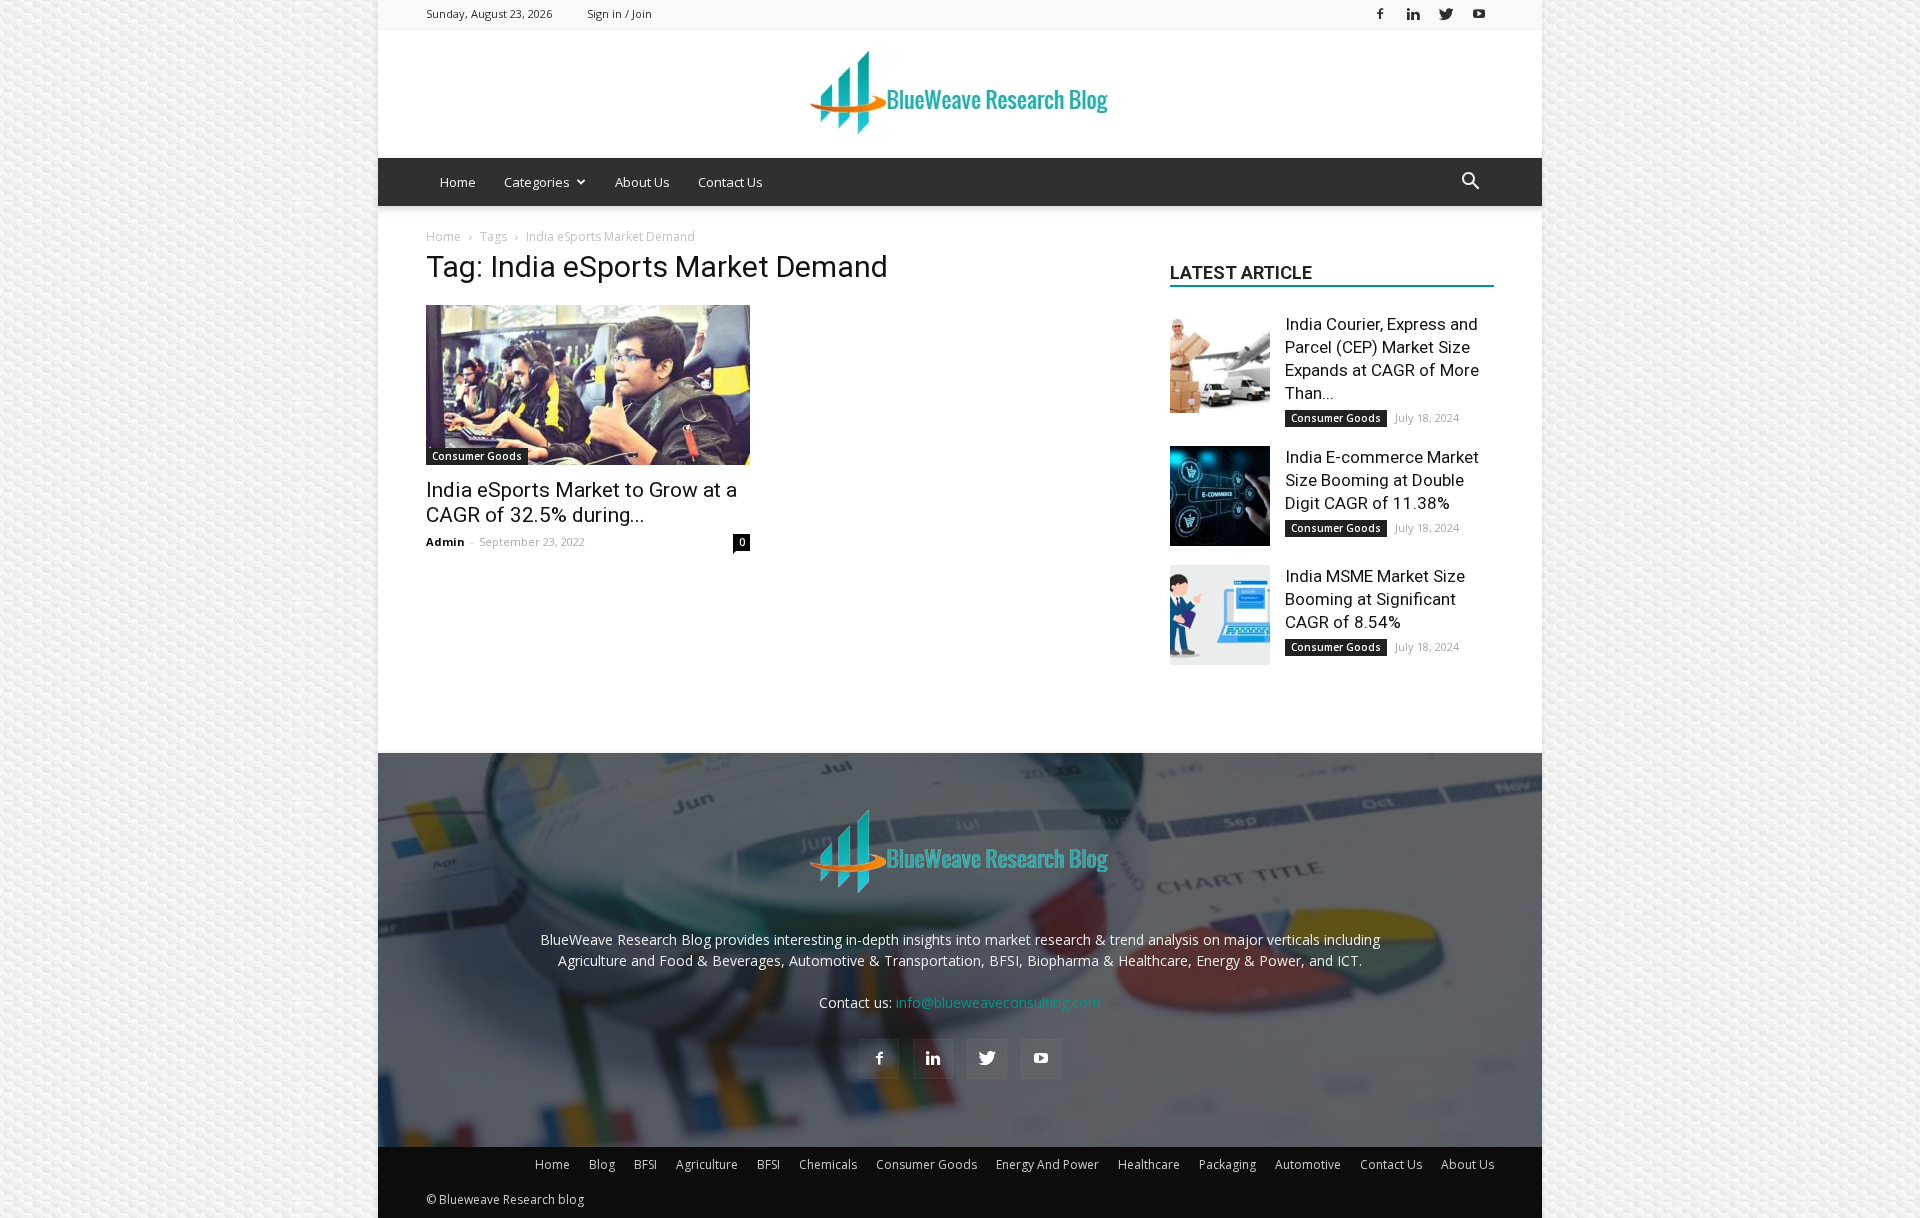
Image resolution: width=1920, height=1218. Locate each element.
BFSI (645, 1164)
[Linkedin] (1413, 13)
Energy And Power (1047, 1164)
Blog (602, 1164)
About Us (642, 182)
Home (458, 182)
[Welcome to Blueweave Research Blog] (960, 94)
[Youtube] (1479, 13)
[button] (1470, 183)
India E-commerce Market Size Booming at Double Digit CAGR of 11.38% (1382, 480)
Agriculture (707, 1164)
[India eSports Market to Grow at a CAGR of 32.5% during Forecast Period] (588, 385)
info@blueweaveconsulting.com (998, 1002)
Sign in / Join (619, 13)
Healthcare (1149, 1164)
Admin (445, 541)
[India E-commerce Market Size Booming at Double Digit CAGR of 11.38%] (1220, 496)
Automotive (1308, 1164)
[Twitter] (1446, 13)
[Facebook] (1380, 13)
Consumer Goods (477, 456)
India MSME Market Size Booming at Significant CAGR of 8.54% (1375, 599)
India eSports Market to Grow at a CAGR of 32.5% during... (581, 502)
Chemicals (828, 1164)
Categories (537, 182)
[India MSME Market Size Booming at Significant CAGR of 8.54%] (1220, 615)
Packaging (1227, 1164)
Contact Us (730, 182)
